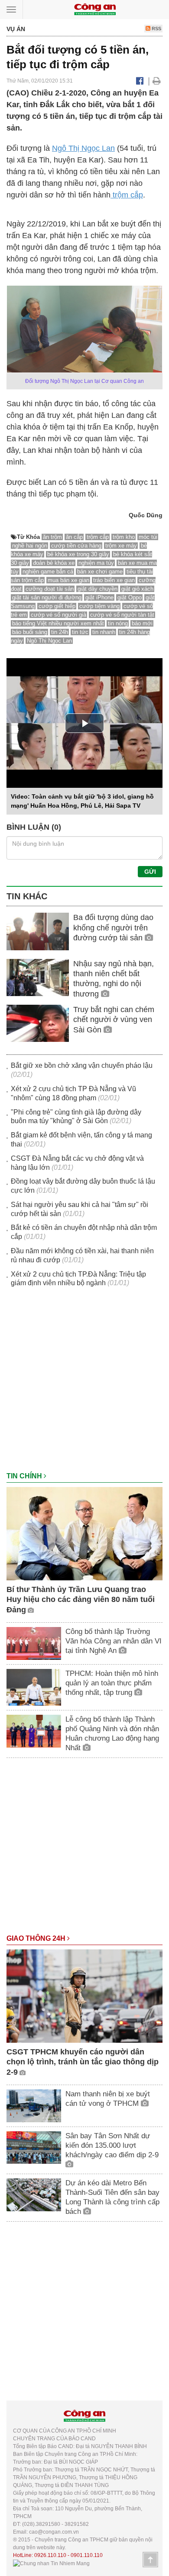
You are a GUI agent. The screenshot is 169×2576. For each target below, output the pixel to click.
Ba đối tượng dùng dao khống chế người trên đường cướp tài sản (113, 928)
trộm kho (124, 537)
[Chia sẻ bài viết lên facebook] (140, 81)
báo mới (142, 623)
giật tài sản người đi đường (47, 597)
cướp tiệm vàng (99, 606)
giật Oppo (130, 597)
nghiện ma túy (96, 563)
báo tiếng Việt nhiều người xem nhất (58, 623)
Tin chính (25, 1476)
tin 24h (60, 632)
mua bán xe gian (68, 580)
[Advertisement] (84, 1384)
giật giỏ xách (137, 589)
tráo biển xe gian (114, 580)
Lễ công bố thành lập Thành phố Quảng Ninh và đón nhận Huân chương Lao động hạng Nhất (112, 1734)
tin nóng (118, 623)
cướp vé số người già (58, 615)
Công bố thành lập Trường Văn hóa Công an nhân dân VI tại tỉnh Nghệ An (114, 1641)
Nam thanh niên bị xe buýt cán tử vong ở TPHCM (108, 2099)
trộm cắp (127, 195)
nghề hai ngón (30, 546)
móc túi (148, 537)
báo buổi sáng (30, 632)
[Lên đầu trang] (150, 2560)
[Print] (157, 81)
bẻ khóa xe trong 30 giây (78, 554)
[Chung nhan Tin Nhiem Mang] (51, 2563)
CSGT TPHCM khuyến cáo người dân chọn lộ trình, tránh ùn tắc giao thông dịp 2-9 (83, 2062)
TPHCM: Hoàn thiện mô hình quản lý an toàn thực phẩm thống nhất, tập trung (112, 1683)
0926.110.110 (50, 2555)
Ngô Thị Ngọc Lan (83, 148)
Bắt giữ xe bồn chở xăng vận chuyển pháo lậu (82, 1065)
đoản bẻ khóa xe (54, 563)
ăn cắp (74, 537)
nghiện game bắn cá (48, 572)
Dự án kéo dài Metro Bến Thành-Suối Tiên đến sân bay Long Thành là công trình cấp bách (112, 2197)
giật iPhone (99, 597)
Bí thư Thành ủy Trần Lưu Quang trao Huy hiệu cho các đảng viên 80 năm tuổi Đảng (81, 1600)
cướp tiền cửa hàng (76, 546)
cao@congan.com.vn (54, 2532)
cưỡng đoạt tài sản (50, 589)
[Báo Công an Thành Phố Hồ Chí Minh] (95, 9)
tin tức (80, 632)
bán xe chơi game (100, 572)
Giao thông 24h (37, 1938)
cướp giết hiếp (57, 606)
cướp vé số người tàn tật (122, 615)
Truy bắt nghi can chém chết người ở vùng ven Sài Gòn (114, 1020)
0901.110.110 (87, 2555)
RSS (156, 29)
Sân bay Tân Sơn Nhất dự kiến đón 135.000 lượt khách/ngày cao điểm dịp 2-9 (112, 2145)
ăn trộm (52, 537)
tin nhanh (104, 632)
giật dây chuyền (97, 589)
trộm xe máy (121, 546)
